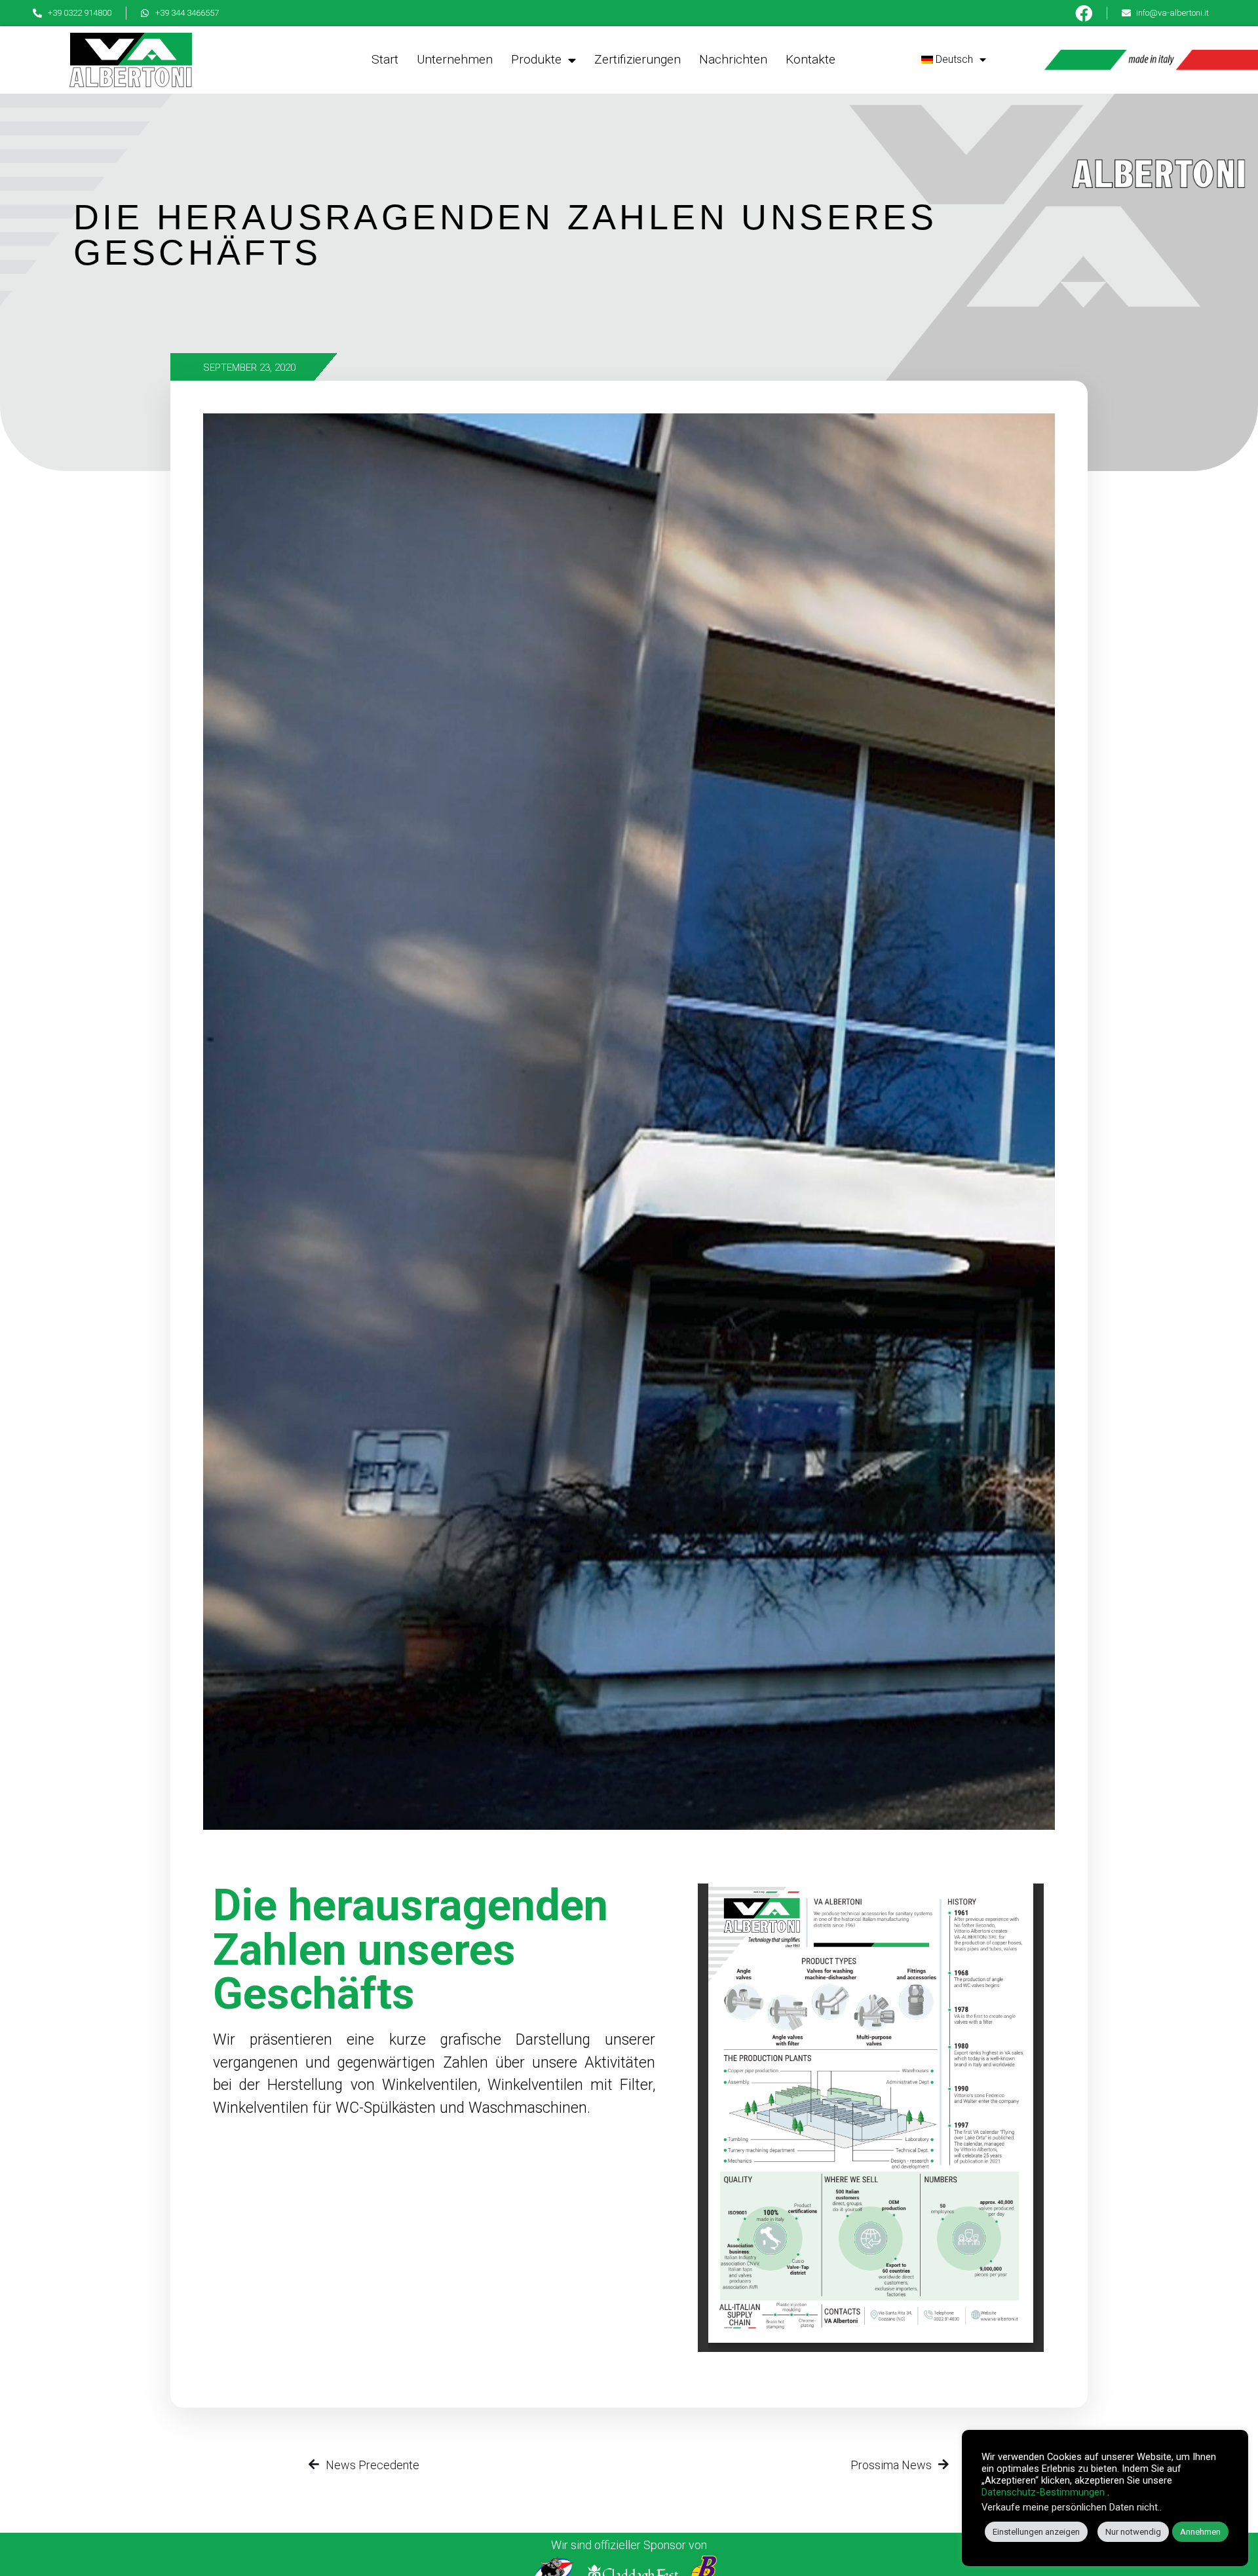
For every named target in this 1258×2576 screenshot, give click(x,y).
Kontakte (810, 59)
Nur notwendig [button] (1133, 2532)
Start (385, 59)
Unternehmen (455, 59)
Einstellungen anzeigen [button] (1036, 2532)
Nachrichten (733, 59)
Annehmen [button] (1200, 2532)
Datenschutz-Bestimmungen (1043, 2492)
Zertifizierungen (638, 59)
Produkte (536, 59)
